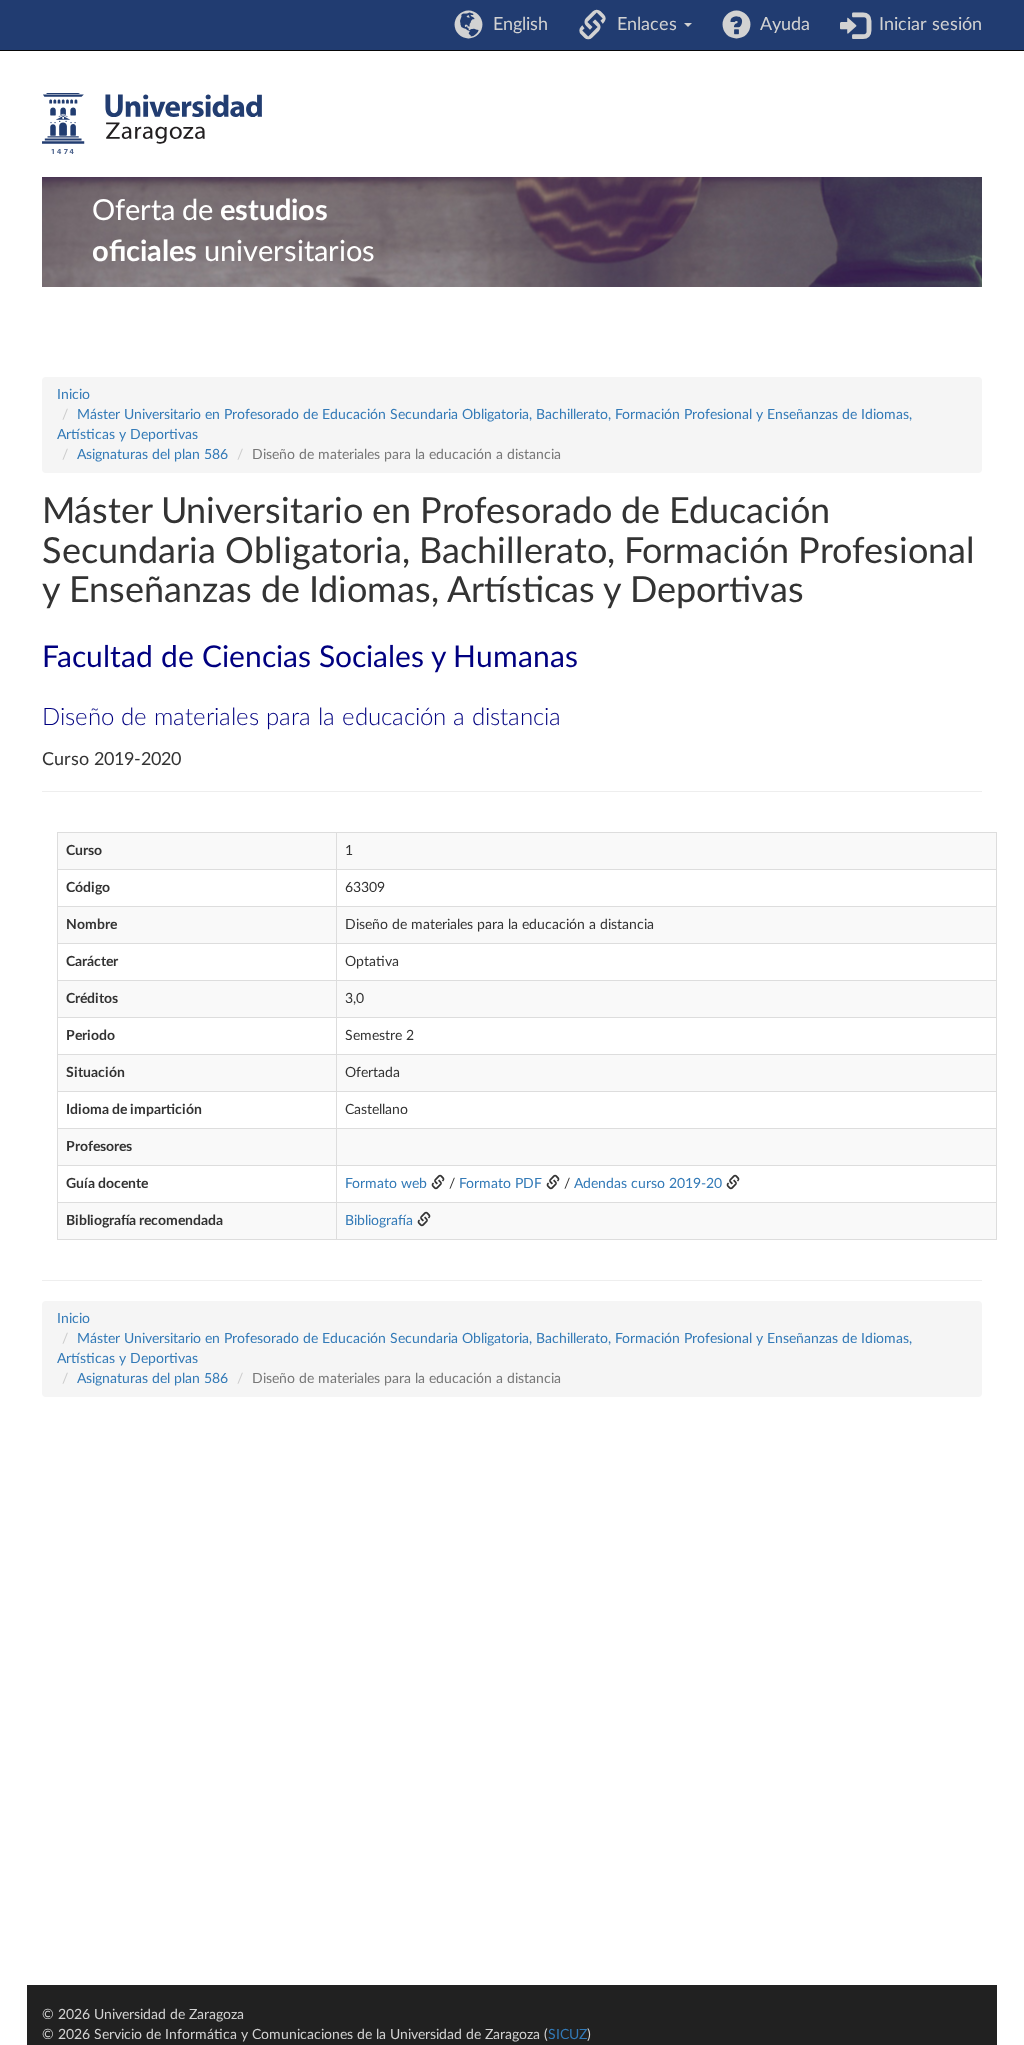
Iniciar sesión (925, 25)
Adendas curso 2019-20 (648, 1184)
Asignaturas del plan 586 (152, 455)
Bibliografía (379, 1221)
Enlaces (644, 25)
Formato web (386, 1184)
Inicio (73, 395)
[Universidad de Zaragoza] (152, 124)
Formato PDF (500, 1184)
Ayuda (780, 25)
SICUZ (567, 2035)
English (515, 25)
